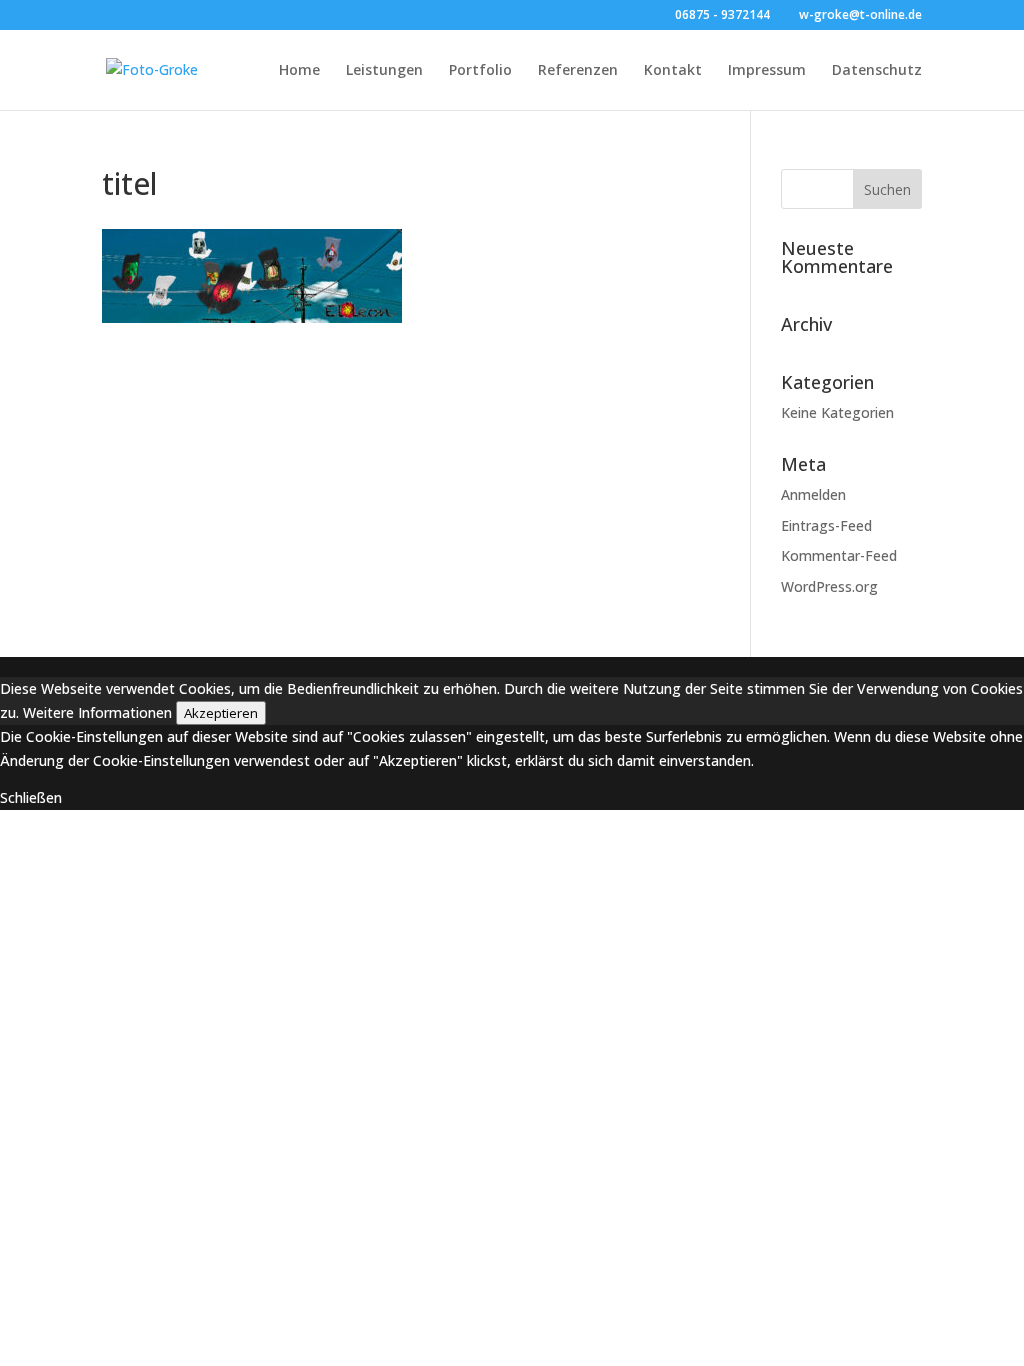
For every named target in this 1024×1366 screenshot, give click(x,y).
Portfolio (480, 71)
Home (299, 71)
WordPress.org (829, 586)
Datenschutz (877, 71)
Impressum (767, 71)
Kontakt (673, 71)
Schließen (31, 797)
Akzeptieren (221, 713)
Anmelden (813, 494)
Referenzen (578, 71)
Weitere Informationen (97, 712)
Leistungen (384, 71)
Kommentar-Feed (839, 555)
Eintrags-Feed (826, 525)
